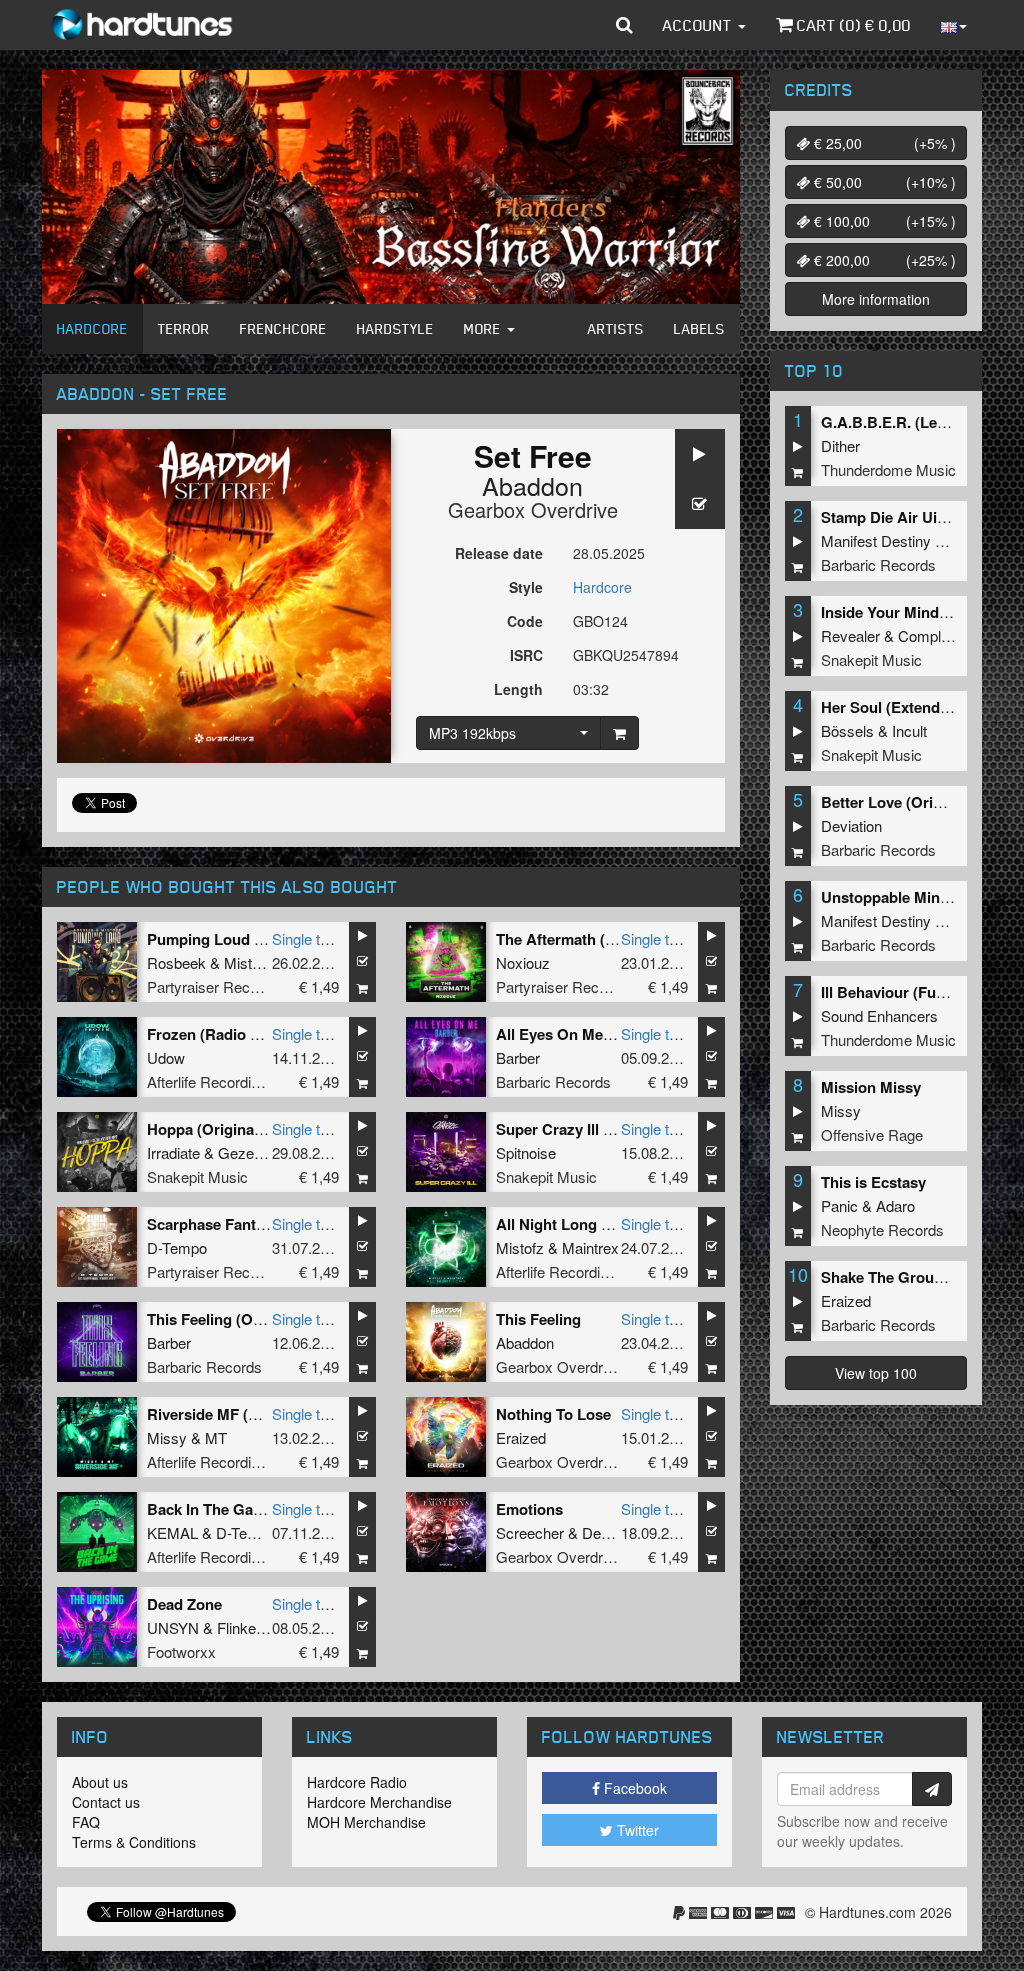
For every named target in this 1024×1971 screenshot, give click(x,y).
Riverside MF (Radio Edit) (236, 1414)
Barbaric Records (553, 1081)
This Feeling (538, 1319)
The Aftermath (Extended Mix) (600, 939)
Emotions (529, 1509)
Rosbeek (176, 962)
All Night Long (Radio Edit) (590, 1224)
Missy (167, 1437)
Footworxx (181, 1651)
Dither (840, 445)
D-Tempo (177, 1247)
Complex (927, 635)
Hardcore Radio (357, 1782)
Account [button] (699, 25)
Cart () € (852, 25)
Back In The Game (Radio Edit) (254, 1509)
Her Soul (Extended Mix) (906, 707)
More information (876, 299)
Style (526, 587)
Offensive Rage (872, 1134)
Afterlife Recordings (211, 1081)
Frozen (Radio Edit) (215, 1034)
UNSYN (173, 1627)
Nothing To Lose (553, 1414)
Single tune (308, 938)
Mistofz (248, 962)
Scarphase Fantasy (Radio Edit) (257, 1224)
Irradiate (173, 1152)
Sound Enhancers (879, 1015)
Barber (518, 1057)
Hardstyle (395, 328)
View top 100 (876, 1373)
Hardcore (92, 328)
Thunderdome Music (888, 469)
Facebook (633, 1788)
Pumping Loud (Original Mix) (248, 939)
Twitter (636, 1830)
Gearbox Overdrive (533, 509)
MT (216, 1437)
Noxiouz (523, 962)
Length (518, 689)
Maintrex (590, 1247)
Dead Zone (184, 1604)
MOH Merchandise (366, 1822)
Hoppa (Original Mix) (219, 1129)
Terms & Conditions (134, 1842)
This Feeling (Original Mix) (239, 1319)
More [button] (484, 328)
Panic (839, 1205)
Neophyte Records (882, 1229)
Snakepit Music (197, 1176)
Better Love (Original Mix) (911, 802)
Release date (499, 553)
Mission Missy (871, 1087)
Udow (166, 1057)
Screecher (530, 1532)
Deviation (612, 1532)
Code (525, 621)
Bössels (847, 730)
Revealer (850, 635)
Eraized (521, 1437)
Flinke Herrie (258, 1627)
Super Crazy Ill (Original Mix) (597, 1129)
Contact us (106, 1802)
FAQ (86, 1822)
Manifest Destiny (876, 540)
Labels (699, 328)
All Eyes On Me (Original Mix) (599, 1034)
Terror (184, 328)
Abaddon (532, 485)
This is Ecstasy (873, 1182)
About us (100, 1782)
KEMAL (172, 1532)
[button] (624, 25)
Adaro (895, 1205)
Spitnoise (526, 1152)
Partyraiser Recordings (222, 986)
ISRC (526, 655)
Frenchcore (283, 328)
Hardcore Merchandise (379, 1802)
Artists (616, 328)
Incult (909, 730)
